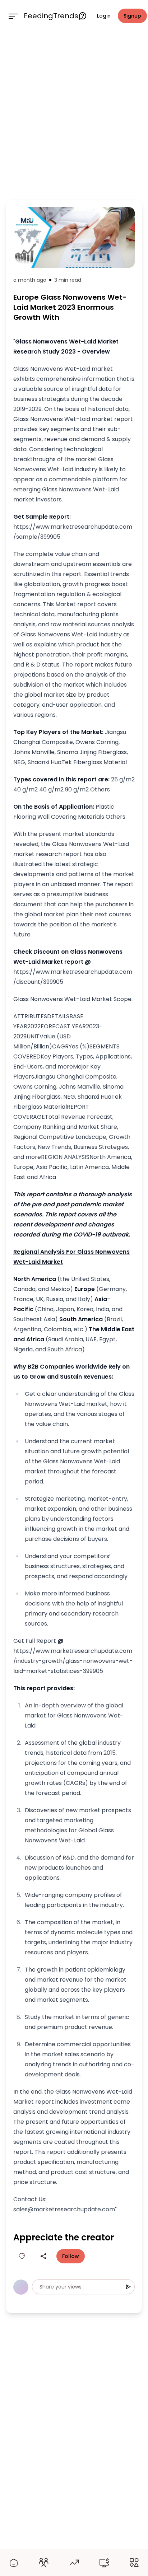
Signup (132, 16)
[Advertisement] (74, 114)
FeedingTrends (51, 16)
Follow (71, 2256)
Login (104, 16)
